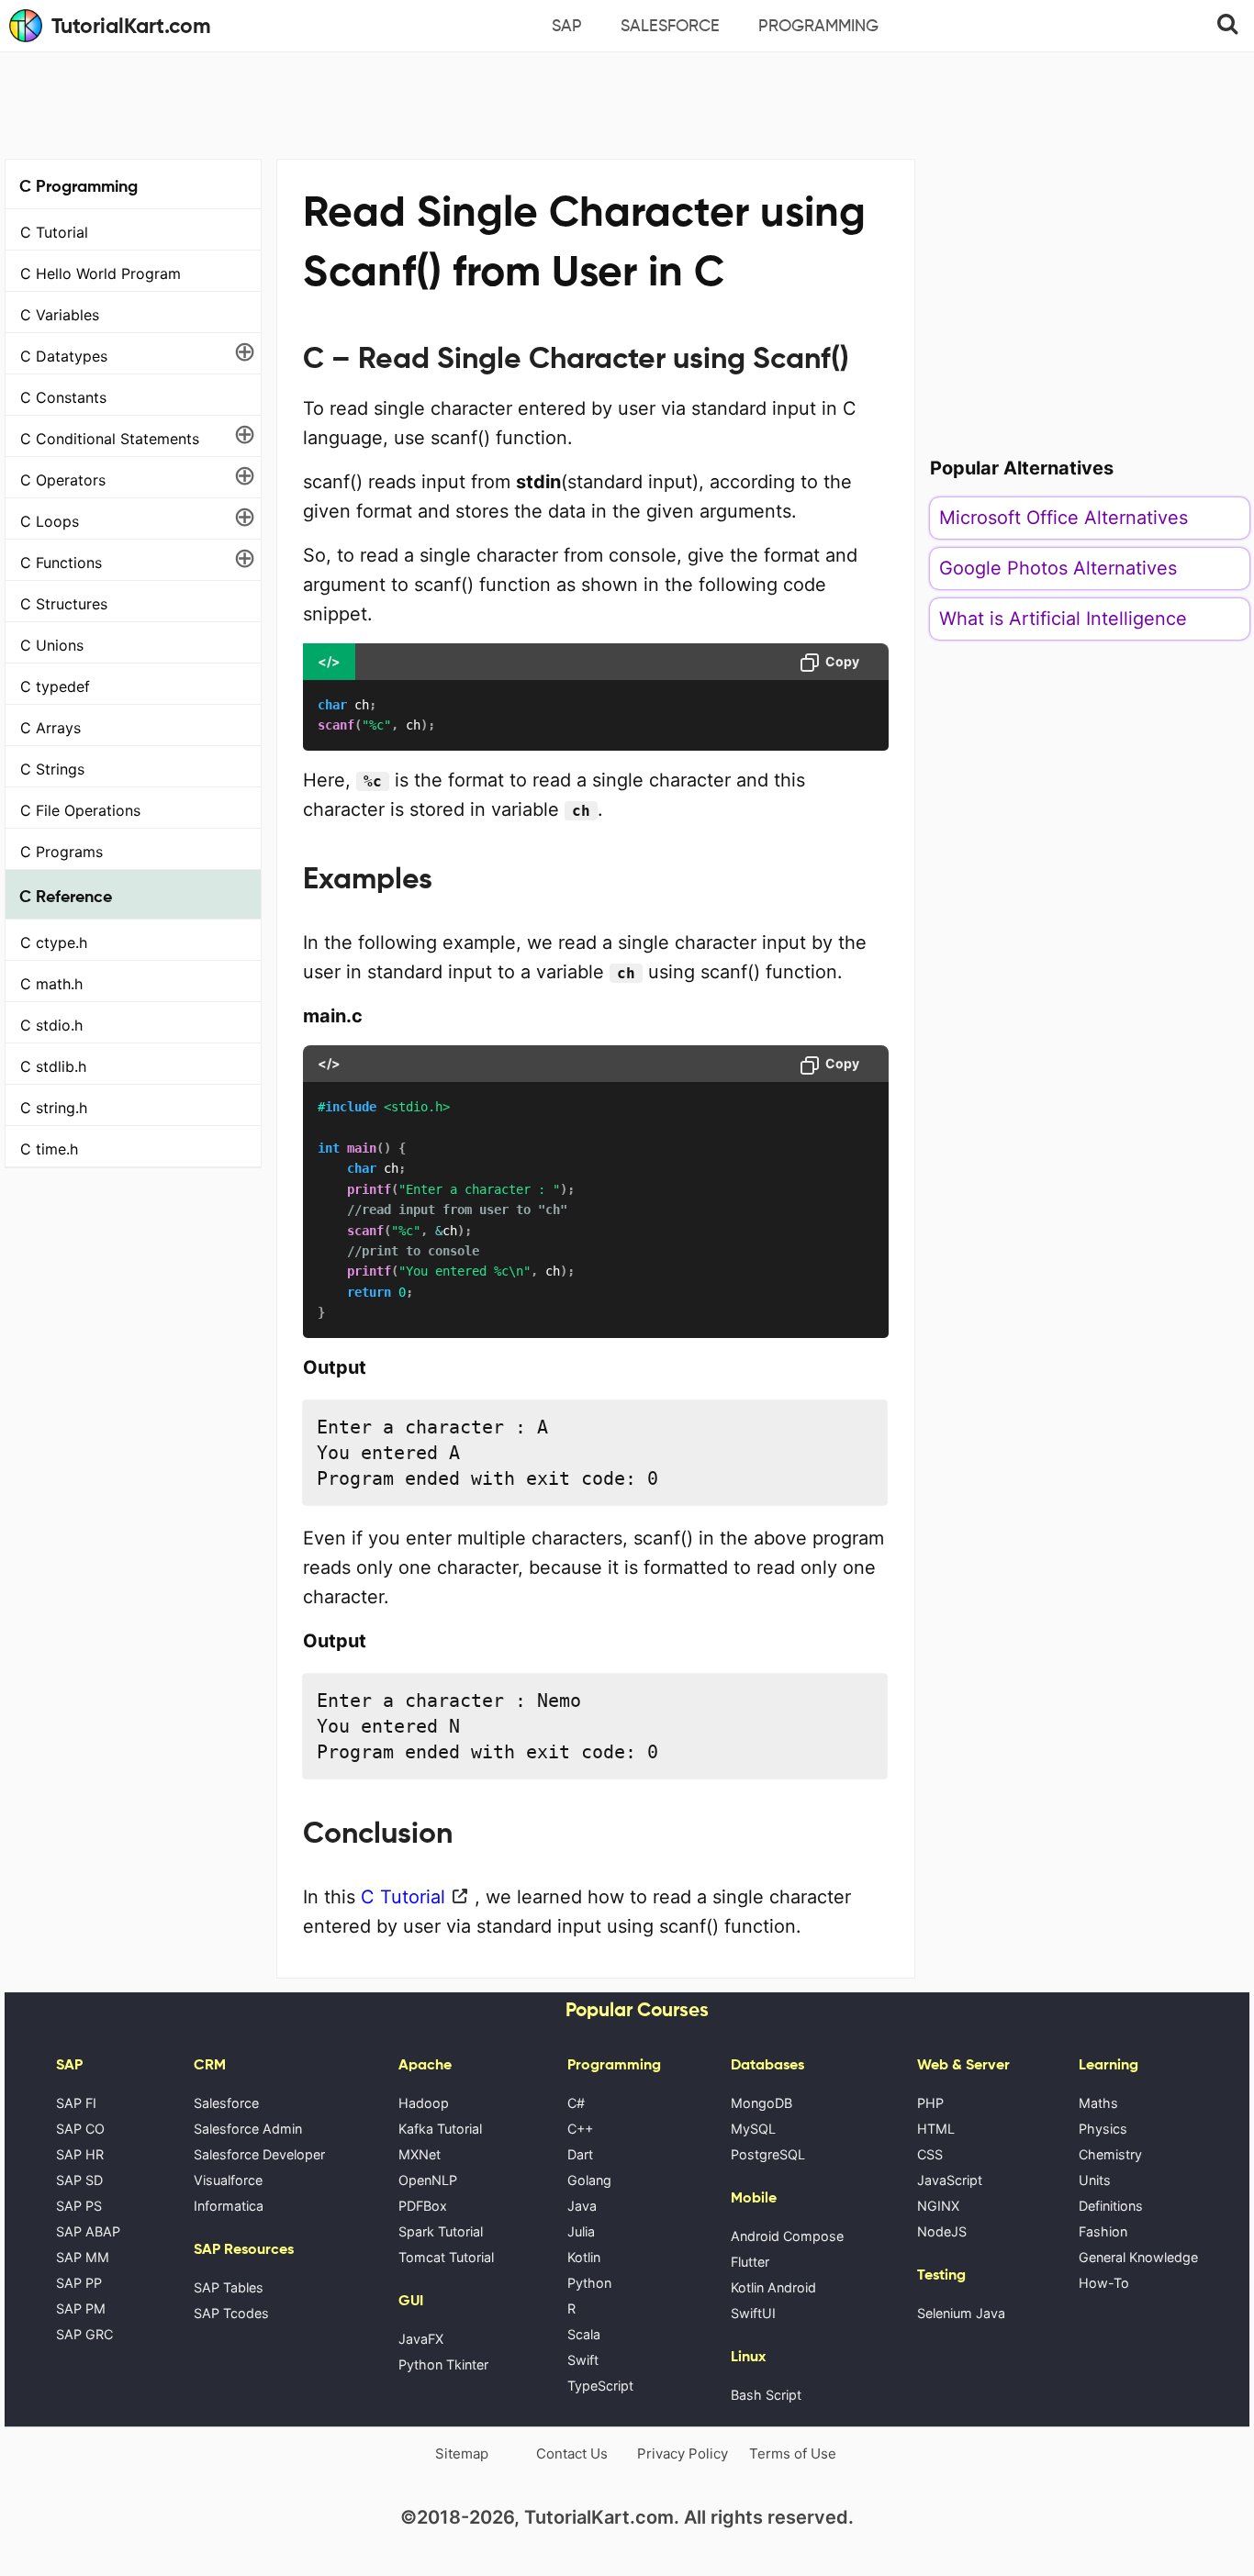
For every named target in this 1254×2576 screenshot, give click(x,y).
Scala (584, 2334)
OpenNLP (428, 2180)
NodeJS (942, 2231)
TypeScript (600, 2386)
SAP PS (79, 2206)
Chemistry (1110, 2154)
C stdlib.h (53, 1066)
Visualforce (228, 2180)
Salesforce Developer (259, 2154)
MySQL (753, 2129)
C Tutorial (54, 232)
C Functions (61, 563)
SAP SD (79, 2180)
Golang (589, 2180)
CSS (930, 2154)
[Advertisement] (627, 103)
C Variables (60, 315)
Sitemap (462, 2453)
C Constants (63, 397)
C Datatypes (64, 356)
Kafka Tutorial (440, 2129)
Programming (818, 26)
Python (589, 2283)
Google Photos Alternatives (1058, 568)
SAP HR (80, 2154)
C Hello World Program (101, 273)
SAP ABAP (88, 2231)
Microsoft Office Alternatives (1064, 518)
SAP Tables (229, 2287)
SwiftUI (753, 2313)
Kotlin (584, 2257)
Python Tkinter (443, 2364)
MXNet (420, 2154)
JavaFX (421, 2339)
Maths (1098, 2103)
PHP (930, 2103)
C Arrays (50, 728)
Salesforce (670, 26)
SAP (567, 26)
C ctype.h (54, 942)
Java (582, 2206)
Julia (581, 2231)
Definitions (1111, 2206)
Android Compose (787, 2236)
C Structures (64, 604)
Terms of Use (793, 2453)
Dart (580, 2154)
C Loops (50, 521)
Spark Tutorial (441, 2231)
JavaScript (950, 2180)
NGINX (938, 2206)
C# (576, 2103)
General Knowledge (1138, 2257)
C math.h (51, 984)
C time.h (49, 1149)
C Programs (62, 852)
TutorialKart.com (131, 26)
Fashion (1103, 2231)
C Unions (52, 645)
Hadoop (424, 2103)
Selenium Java (961, 2313)
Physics (1103, 2129)
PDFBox (423, 2206)
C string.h (54, 1108)
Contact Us (572, 2453)
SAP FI (76, 2103)
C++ (580, 2129)
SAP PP (79, 2283)
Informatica (229, 2206)
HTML (936, 2129)
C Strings (52, 769)
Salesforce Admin (248, 2129)
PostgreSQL (768, 2154)
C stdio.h (51, 1025)
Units (1095, 2180)
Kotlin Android (773, 2287)
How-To (1104, 2283)
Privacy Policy (683, 2453)
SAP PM (81, 2308)
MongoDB (761, 2103)
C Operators (63, 480)
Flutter (750, 2262)
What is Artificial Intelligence (1063, 619)
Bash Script (766, 2395)
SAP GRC (84, 2334)
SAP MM (83, 2257)
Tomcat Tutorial (446, 2257)
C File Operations (80, 810)
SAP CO (80, 2129)
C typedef (55, 686)
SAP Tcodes (231, 2313)
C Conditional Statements (110, 439)
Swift (583, 2360)
